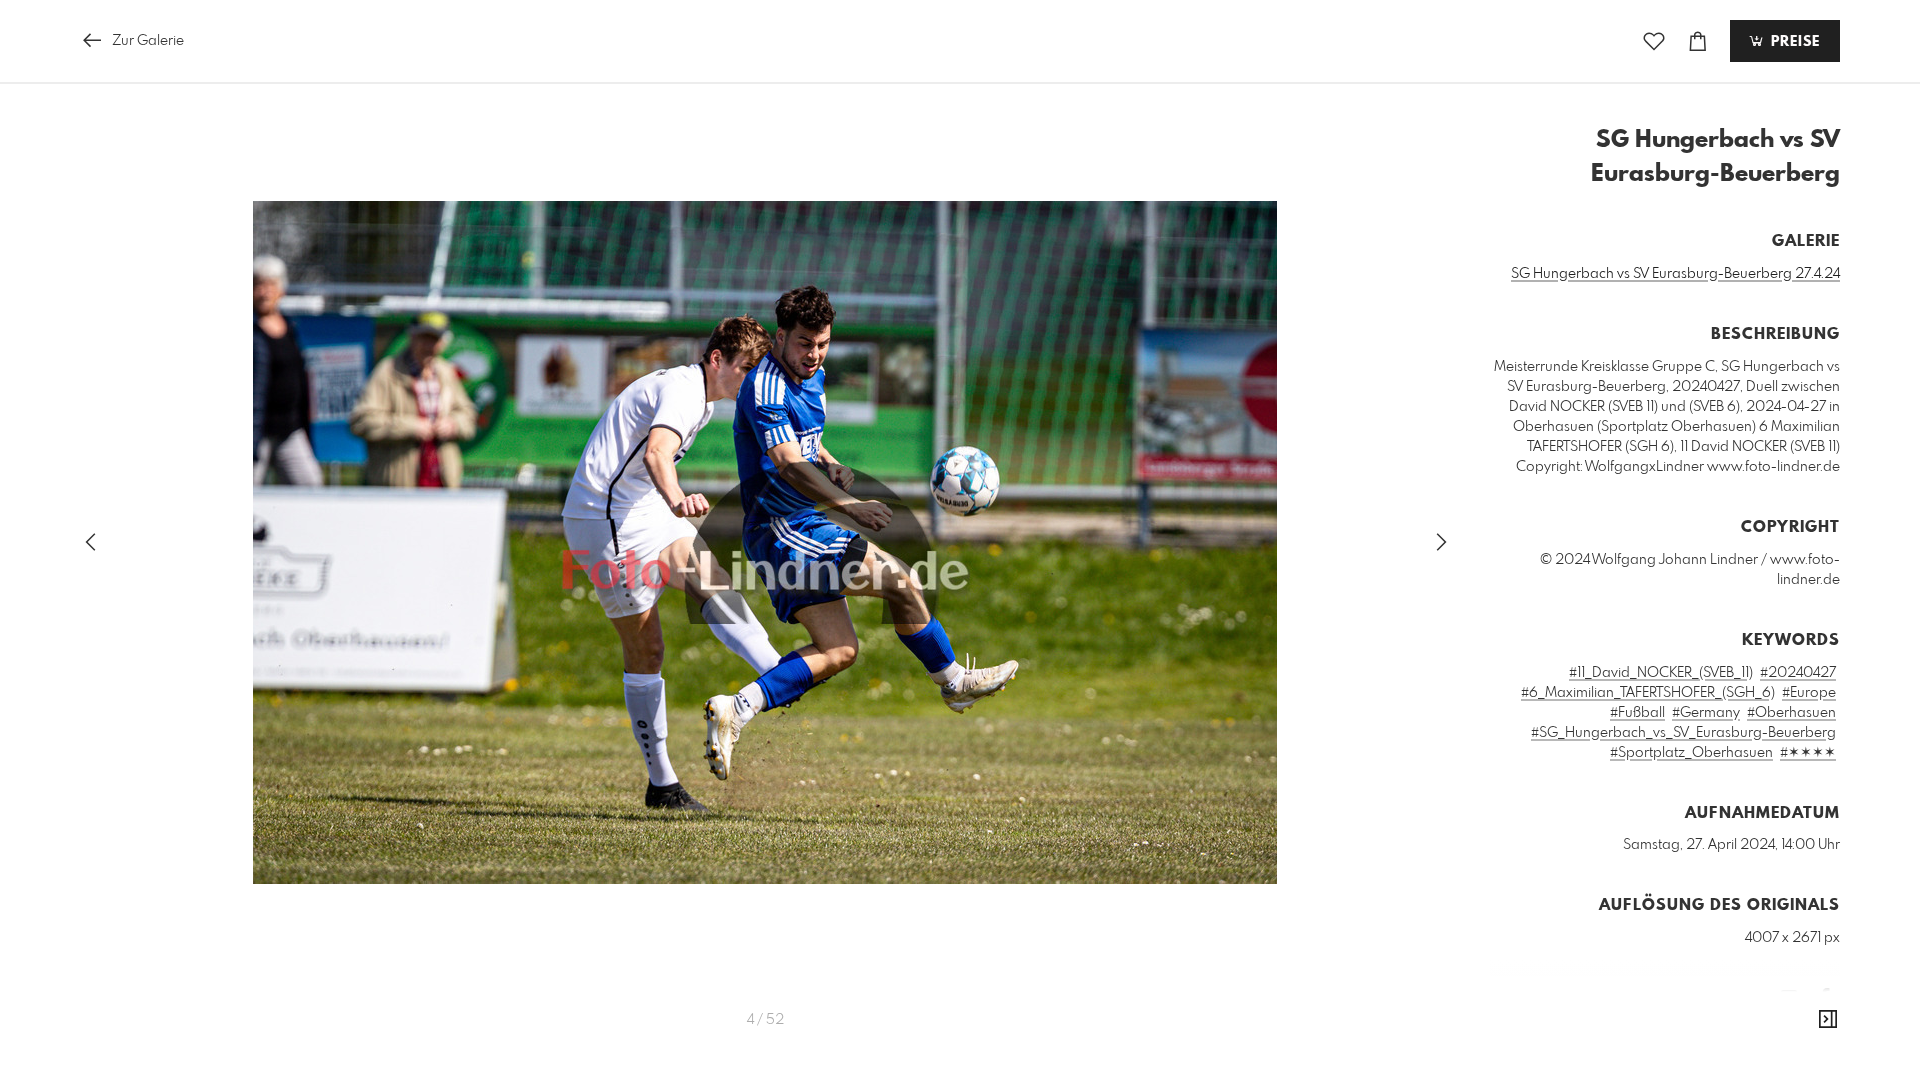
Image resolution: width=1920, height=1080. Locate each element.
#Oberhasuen (1791, 713)
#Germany (1706, 713)
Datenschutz (1805, 1055)
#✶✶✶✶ (1808, 753)
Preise (1793, 42)
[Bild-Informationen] (1828, 1020)
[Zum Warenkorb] (1698, 41)
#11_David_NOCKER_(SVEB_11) (1661, 673)
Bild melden (1806, 1028)
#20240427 (1798, 673)
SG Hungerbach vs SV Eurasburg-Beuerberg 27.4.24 (1675, 274)
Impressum (1728, 1055)
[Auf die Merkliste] (1654, 41)
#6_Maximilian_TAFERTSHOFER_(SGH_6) (1648, 693)
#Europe (1809, 693)
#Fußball (1637, 713)
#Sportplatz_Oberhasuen (1691, 753)
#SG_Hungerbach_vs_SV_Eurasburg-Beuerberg (1683, 733)
